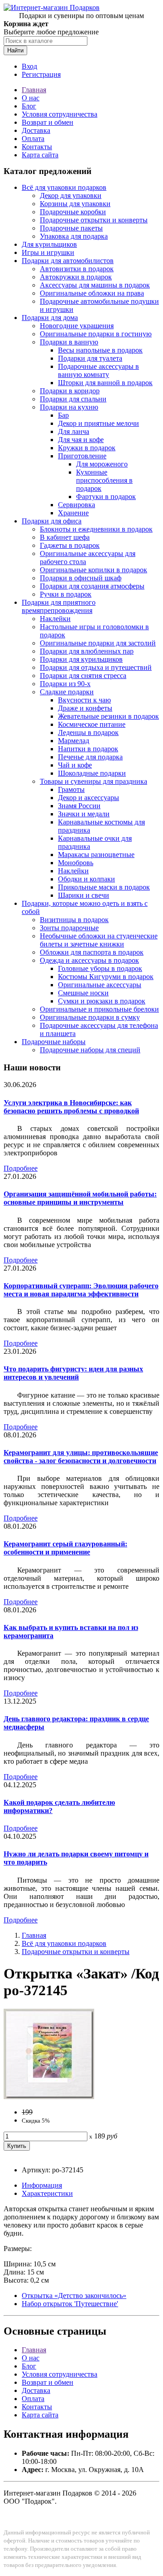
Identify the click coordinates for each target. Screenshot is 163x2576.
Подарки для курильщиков (81, 659)
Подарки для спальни (73, 399)
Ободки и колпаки (86, 879)
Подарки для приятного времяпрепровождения (59, 606)
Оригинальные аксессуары (100, 985)
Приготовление (82, 456)
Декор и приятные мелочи (98, 423)
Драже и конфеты (85, 708)
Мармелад (74, 741)
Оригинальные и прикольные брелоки (99, 1009)
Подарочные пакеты (71, 228)
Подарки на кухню (69, 407)
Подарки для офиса (52, 521)
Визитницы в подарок (74, 920)
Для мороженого (102, 464)
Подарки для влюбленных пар (87, 651)
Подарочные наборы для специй (90, 1050)
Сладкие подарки (67, 692)
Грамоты (71, 789)
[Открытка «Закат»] (49, 2097)
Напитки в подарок (88, 749)
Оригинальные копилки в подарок (93, 570)
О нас (31, 98)
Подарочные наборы (54, 1042)
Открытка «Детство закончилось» (74, 2296)
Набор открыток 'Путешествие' (70, 2304)
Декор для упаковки (71, 195)
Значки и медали (84, 814)
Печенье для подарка (90, 757)
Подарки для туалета (90, 358)
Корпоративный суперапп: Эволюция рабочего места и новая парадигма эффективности (81, 1290)
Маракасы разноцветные (96, 855)
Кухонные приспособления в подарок (104, 480)
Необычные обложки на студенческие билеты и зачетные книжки (99, 940)
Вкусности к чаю (84, 700)
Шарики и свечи (84, 895)
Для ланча (74, 431)
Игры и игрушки (48, 252)
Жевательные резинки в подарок (108, 716)
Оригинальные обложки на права (92, 293)
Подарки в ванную (69, 342)
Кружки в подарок (87, 448)
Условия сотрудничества (60, 114)
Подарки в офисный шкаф (81, 578)
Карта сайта (40, 155)
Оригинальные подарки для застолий (98, 643)
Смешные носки (83, 993)
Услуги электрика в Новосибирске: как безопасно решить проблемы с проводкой (71, 1107)
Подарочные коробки (73, 212)
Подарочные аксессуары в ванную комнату (98, 370)
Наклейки (55, 619)
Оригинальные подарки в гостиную (96, 334)
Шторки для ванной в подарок (105, 383)
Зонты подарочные (69, 928)
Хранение (73, 513)
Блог (29, 106)
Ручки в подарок (66, 594)
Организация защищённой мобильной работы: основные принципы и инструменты (80, 1198)
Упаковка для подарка (74, 236)
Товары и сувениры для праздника (93, 781)
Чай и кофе (75, 765)
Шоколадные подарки (92, 773)
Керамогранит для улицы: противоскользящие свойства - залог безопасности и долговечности (81, 1457)
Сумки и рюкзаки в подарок (102, 1001)
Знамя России (79, 806)
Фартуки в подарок (106, 497)
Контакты (37, 147)
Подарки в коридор (70, 391)
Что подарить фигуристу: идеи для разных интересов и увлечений (73, 1373)
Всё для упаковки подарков (64, 187)
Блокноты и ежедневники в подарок (96, 529)
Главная (34, 90)
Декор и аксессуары (89, 798)
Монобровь (76, 863)
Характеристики (47, 2193)
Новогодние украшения (77, 326)
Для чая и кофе (81, 440)
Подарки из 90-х (65, 684)
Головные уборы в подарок (100, 968)
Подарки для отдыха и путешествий (96, 667)
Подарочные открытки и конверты (94, 220)
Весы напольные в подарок (100, 350)
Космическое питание (92, 724)
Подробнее (21, 1168)
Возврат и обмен (48, 122)
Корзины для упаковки (75, 204)
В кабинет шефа (65, 537)
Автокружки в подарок (76, 277)
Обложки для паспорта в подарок (92, 952)
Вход (29, 66)
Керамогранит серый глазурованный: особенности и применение (65, 1548)
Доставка (36, 130)
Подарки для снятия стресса (83, 676)
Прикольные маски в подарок (104, 887)
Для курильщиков (49, 244)
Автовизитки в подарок (77, 269)
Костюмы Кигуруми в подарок (106, 977)
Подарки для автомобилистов (68, 261)
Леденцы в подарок (88, 732)
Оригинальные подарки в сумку (90, 1017)
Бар (63, 415)
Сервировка (77, 505)
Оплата (33, 139)
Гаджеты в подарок (70, 545)
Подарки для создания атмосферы (92, 586)
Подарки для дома (50, 318)
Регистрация (41, 74)
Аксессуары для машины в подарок (95, 285)
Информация (42, 2185)
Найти (15, 50)
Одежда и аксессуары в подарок (89, 960)
